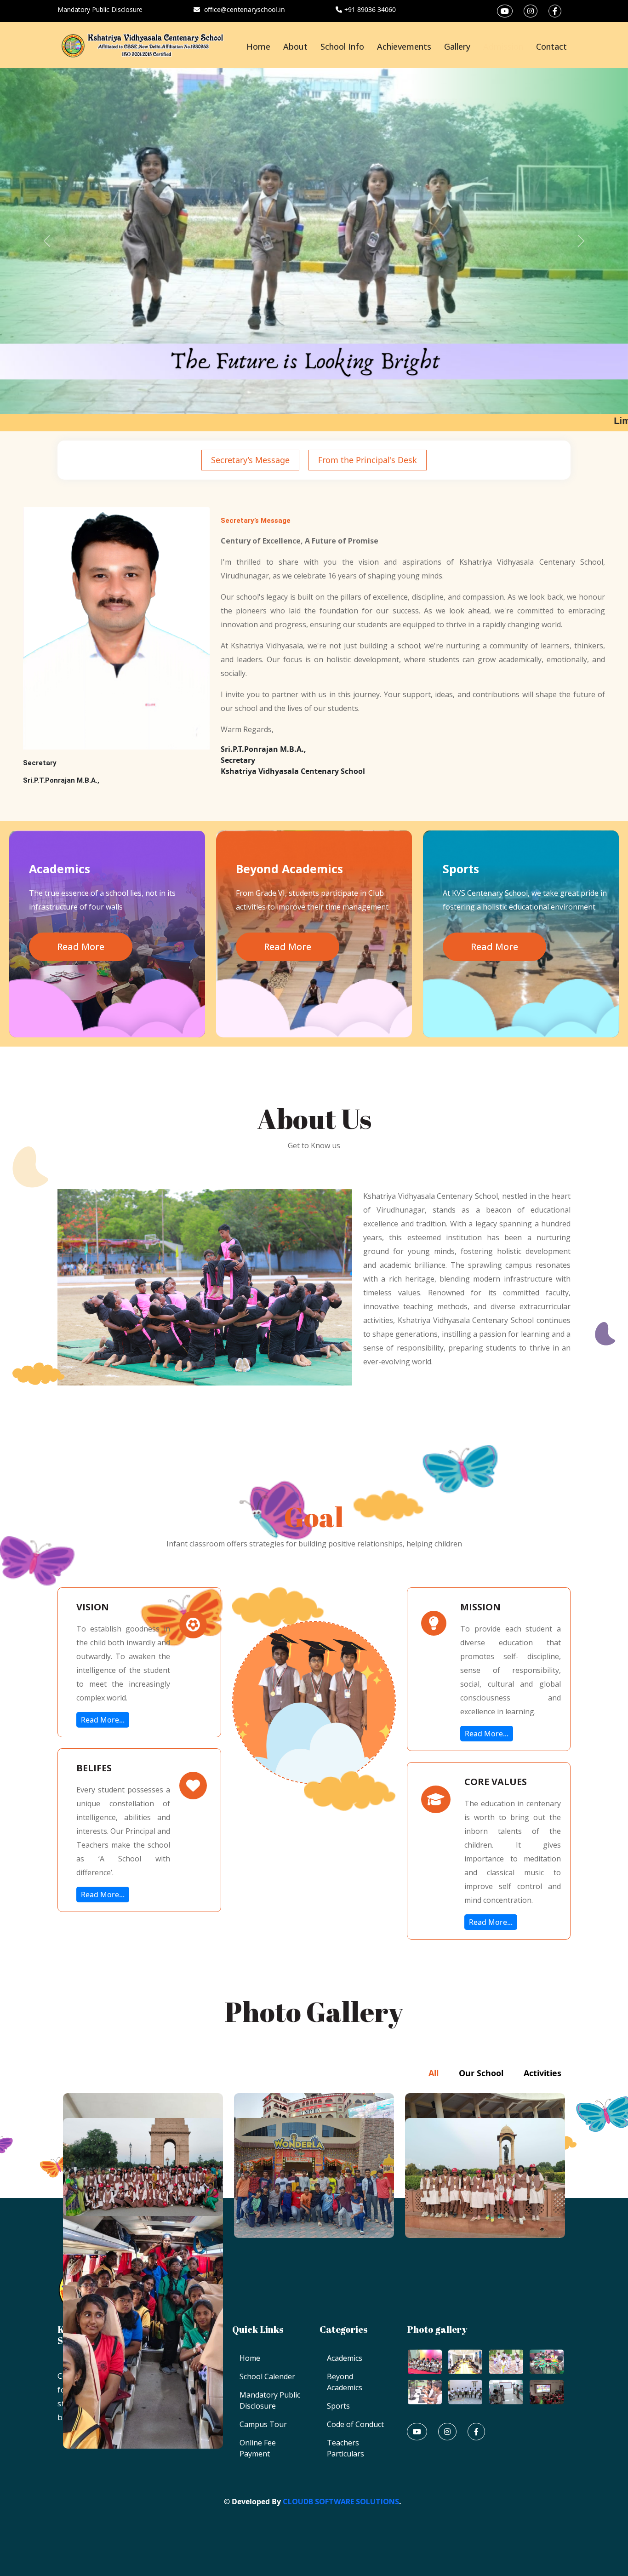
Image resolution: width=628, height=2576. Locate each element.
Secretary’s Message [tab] (250, 460)
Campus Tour (263, 2424)
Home (258, 46)
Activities (542, 2073)
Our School (481, 2073)
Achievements (404, 46)
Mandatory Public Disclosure (100, 9)
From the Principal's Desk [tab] (368, 460)
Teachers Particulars (345, 2448)
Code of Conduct (355, 2424)
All (434, 2073)
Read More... (103, 1720)
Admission (503, 46)
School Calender (267, 2376)
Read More (81, 947)
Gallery (457, 46)
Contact (551, 46)
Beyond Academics (345, 2382)
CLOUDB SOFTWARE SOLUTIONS (341, 2502)
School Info (342, 46)
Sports (338, 2406)
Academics (345, 2358)
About (295, 46)
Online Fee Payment (258, 2448)
